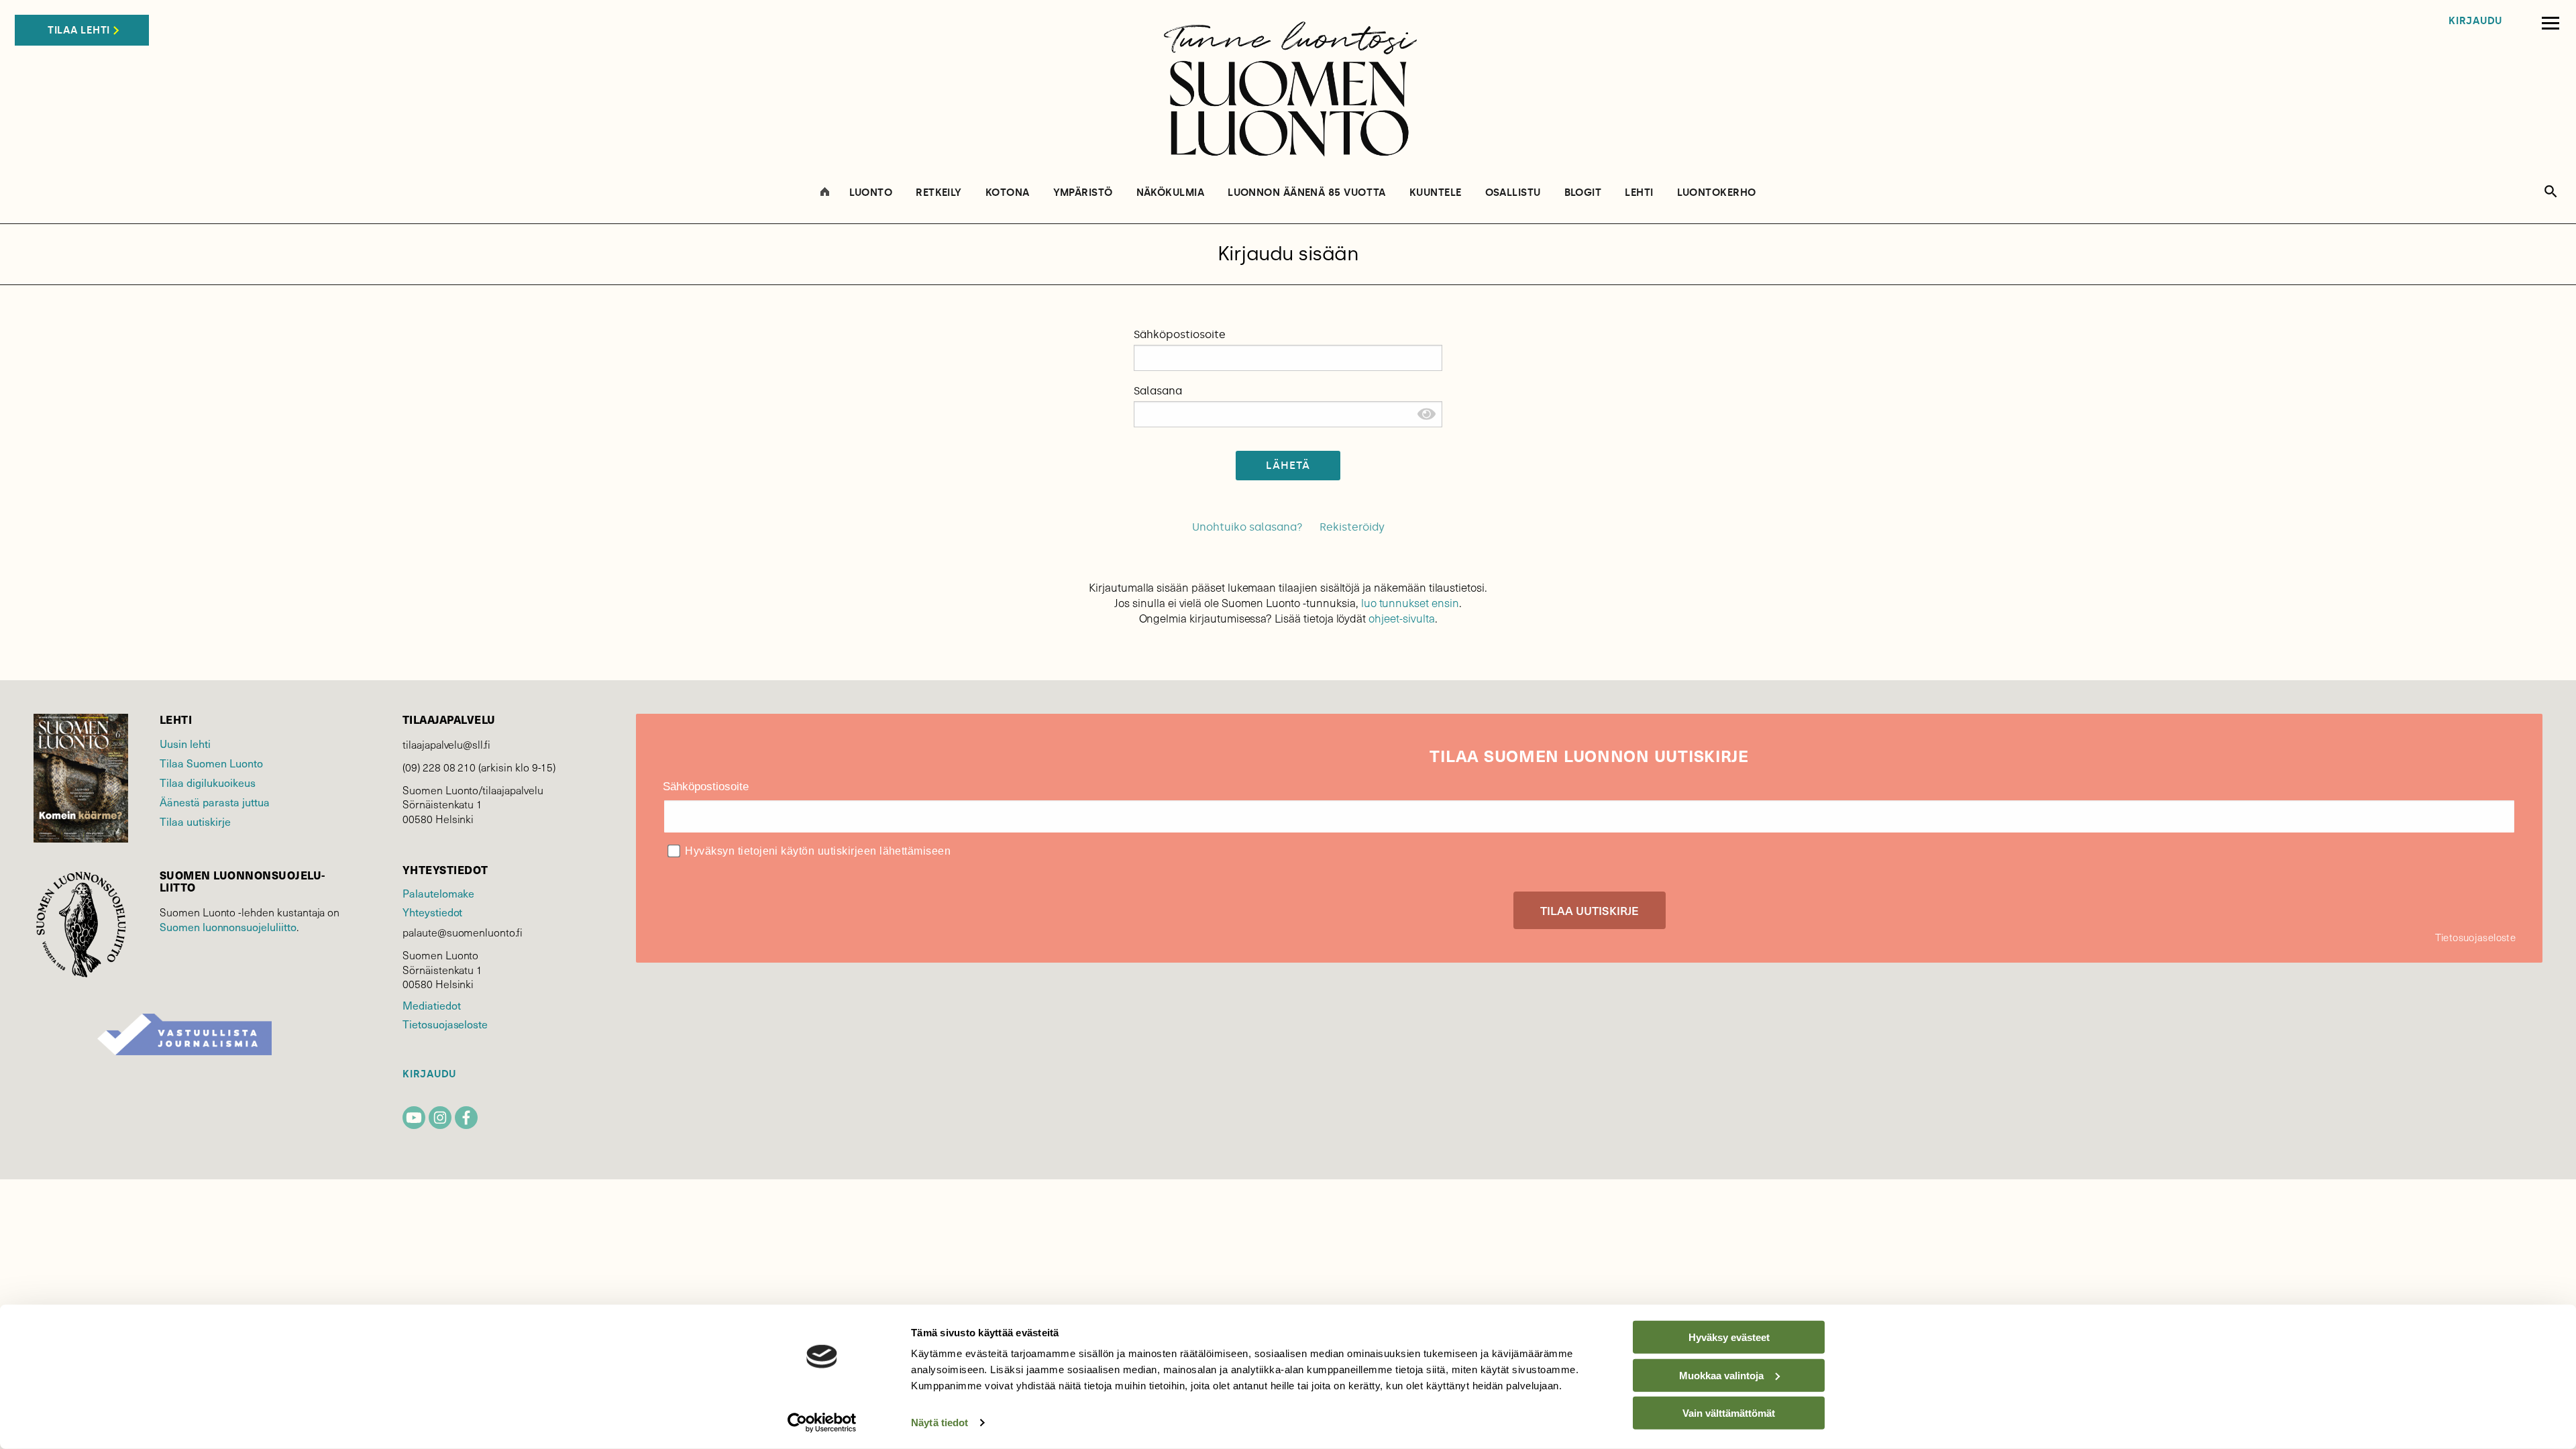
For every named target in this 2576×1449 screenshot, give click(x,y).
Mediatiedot (431, 1005)
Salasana (1158, 391)
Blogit (1583, 193)
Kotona (1008, 193)
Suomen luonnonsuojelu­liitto (228, 926)
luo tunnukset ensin (1410, 603)
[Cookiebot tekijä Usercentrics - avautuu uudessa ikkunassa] (822, 1423)
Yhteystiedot (432, 912)
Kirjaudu (2475, 21)
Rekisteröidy (1352, 527)
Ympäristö (1083, 193)
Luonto (871, 193)
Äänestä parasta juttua (215, 802)
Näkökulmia (1171, 193)
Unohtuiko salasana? (1247, 527)
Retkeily (939, 193)
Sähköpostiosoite (1180, 334)
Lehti (1639, 193)
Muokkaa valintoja (1721, 1375)
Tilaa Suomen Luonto (211, 763)
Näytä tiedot (940, 1423)
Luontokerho (1717, 193)
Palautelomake (438, 893)
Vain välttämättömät (1729, 1413)
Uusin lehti (185, 743)
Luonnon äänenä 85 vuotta (1307, 193)
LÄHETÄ (1288, 465)
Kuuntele (1436, 193)
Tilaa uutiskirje (195, 821)
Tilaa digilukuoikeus (208, 782)
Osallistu (1513, 193)
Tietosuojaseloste (445, 1024)
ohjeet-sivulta (1401, 618)
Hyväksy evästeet (1729, 1337)
